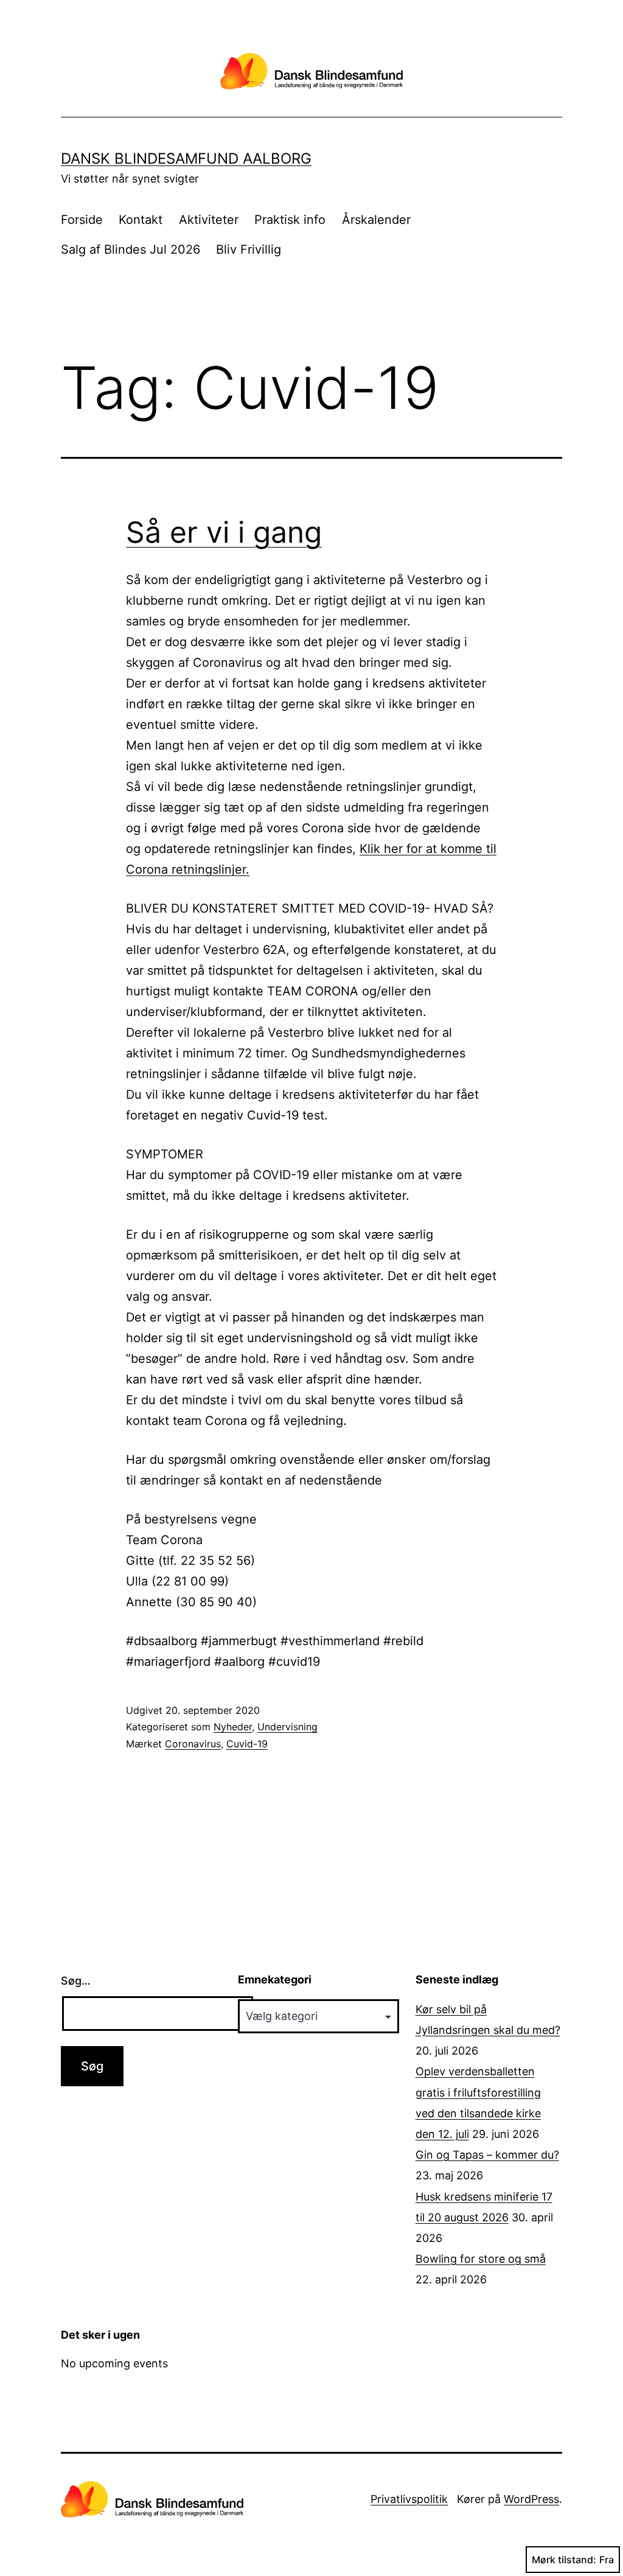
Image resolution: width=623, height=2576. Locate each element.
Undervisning (287, 1727)
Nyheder (233, 1727)
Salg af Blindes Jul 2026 (131, 249)
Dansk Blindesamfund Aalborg (186, 158)
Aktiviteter (209, 220)
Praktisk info (290, 220)
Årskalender (376, 220)
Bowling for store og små (481, 2259)
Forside (82, 220)
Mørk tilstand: (564, 2560)
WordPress (531, 2499)
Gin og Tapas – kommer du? (487, 2155)
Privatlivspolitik (409, 2499)
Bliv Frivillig (249, 249)
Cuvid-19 (247, 1744)
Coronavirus (193, 1744)
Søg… (76, 1981)
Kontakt (141, 220)
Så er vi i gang (224, 532)
